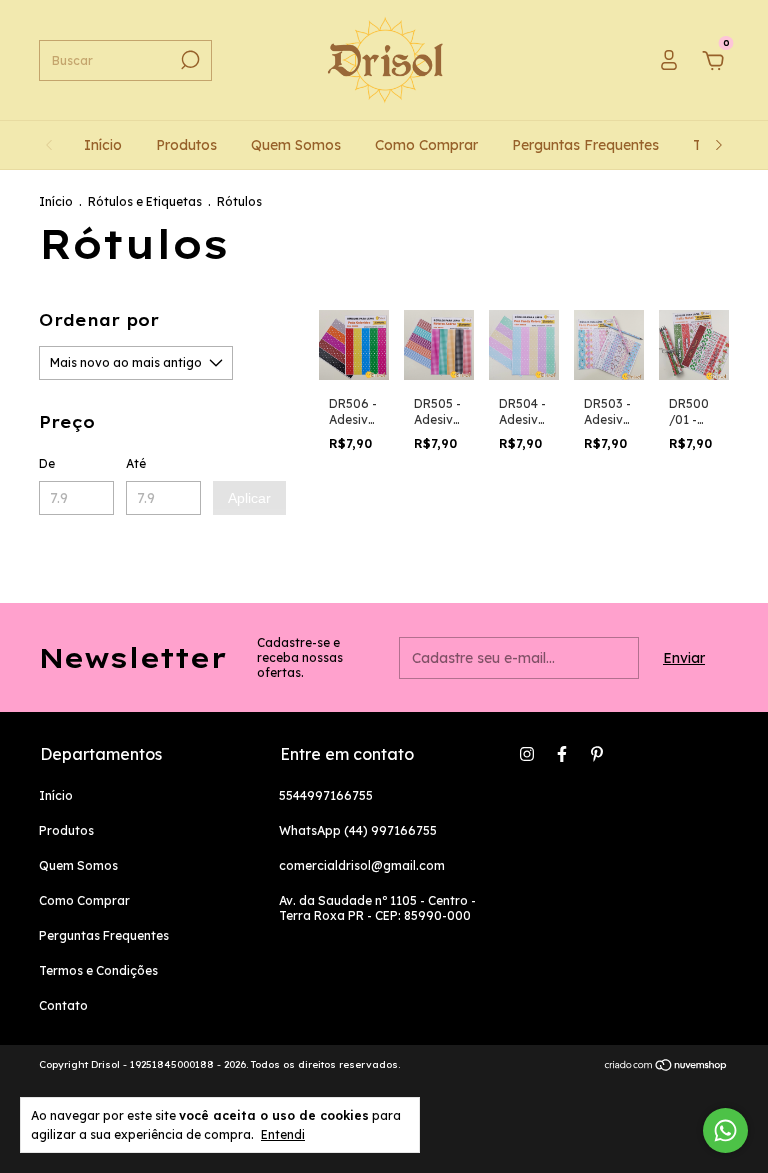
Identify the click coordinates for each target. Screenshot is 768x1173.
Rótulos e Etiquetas (146, 201)
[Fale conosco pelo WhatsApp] (725, 1130)
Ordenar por (99, 320)
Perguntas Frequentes (585, 145)
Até (136, 463)
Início (103, 145)
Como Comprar (426, 145)
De (47, 463)
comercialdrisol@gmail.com (362, 865)
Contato (63, 1005)
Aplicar (249, 498)
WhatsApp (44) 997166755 (358, 830)
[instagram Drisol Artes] (527, 754)
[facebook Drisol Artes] (562, 754)
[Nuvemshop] (666, 1067)
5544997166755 (326, 795)
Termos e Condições (98, 970)
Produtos (186, 145)
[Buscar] (188, 60)
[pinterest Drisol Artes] (597, 754)
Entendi (283, 1134)
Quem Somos (296, 145)
